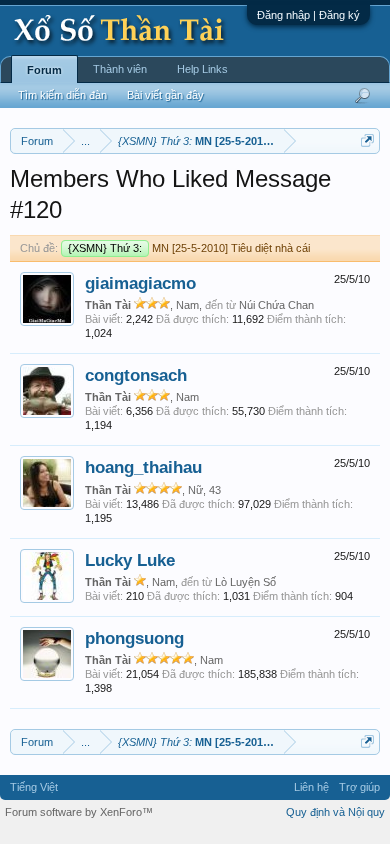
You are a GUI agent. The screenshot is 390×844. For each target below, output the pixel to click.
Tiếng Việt (34, 787)
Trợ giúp (359, 787)
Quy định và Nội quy (335, 812)
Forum (44, 70)
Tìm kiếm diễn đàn (62, 95)
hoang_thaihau (143, 467)
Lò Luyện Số (245, 582)
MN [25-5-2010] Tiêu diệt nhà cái (189, 248)
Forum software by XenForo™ (79, 812)
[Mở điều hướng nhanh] (367, 140)
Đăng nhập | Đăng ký (308, 15)
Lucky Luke (130, 560)
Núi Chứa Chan (276, 305)
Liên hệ (311, 787)
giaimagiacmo (140, 283)
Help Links (202, 69)
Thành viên (120, 69)
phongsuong (134, 638)
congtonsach (136, 375)
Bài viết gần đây (165, 95)
